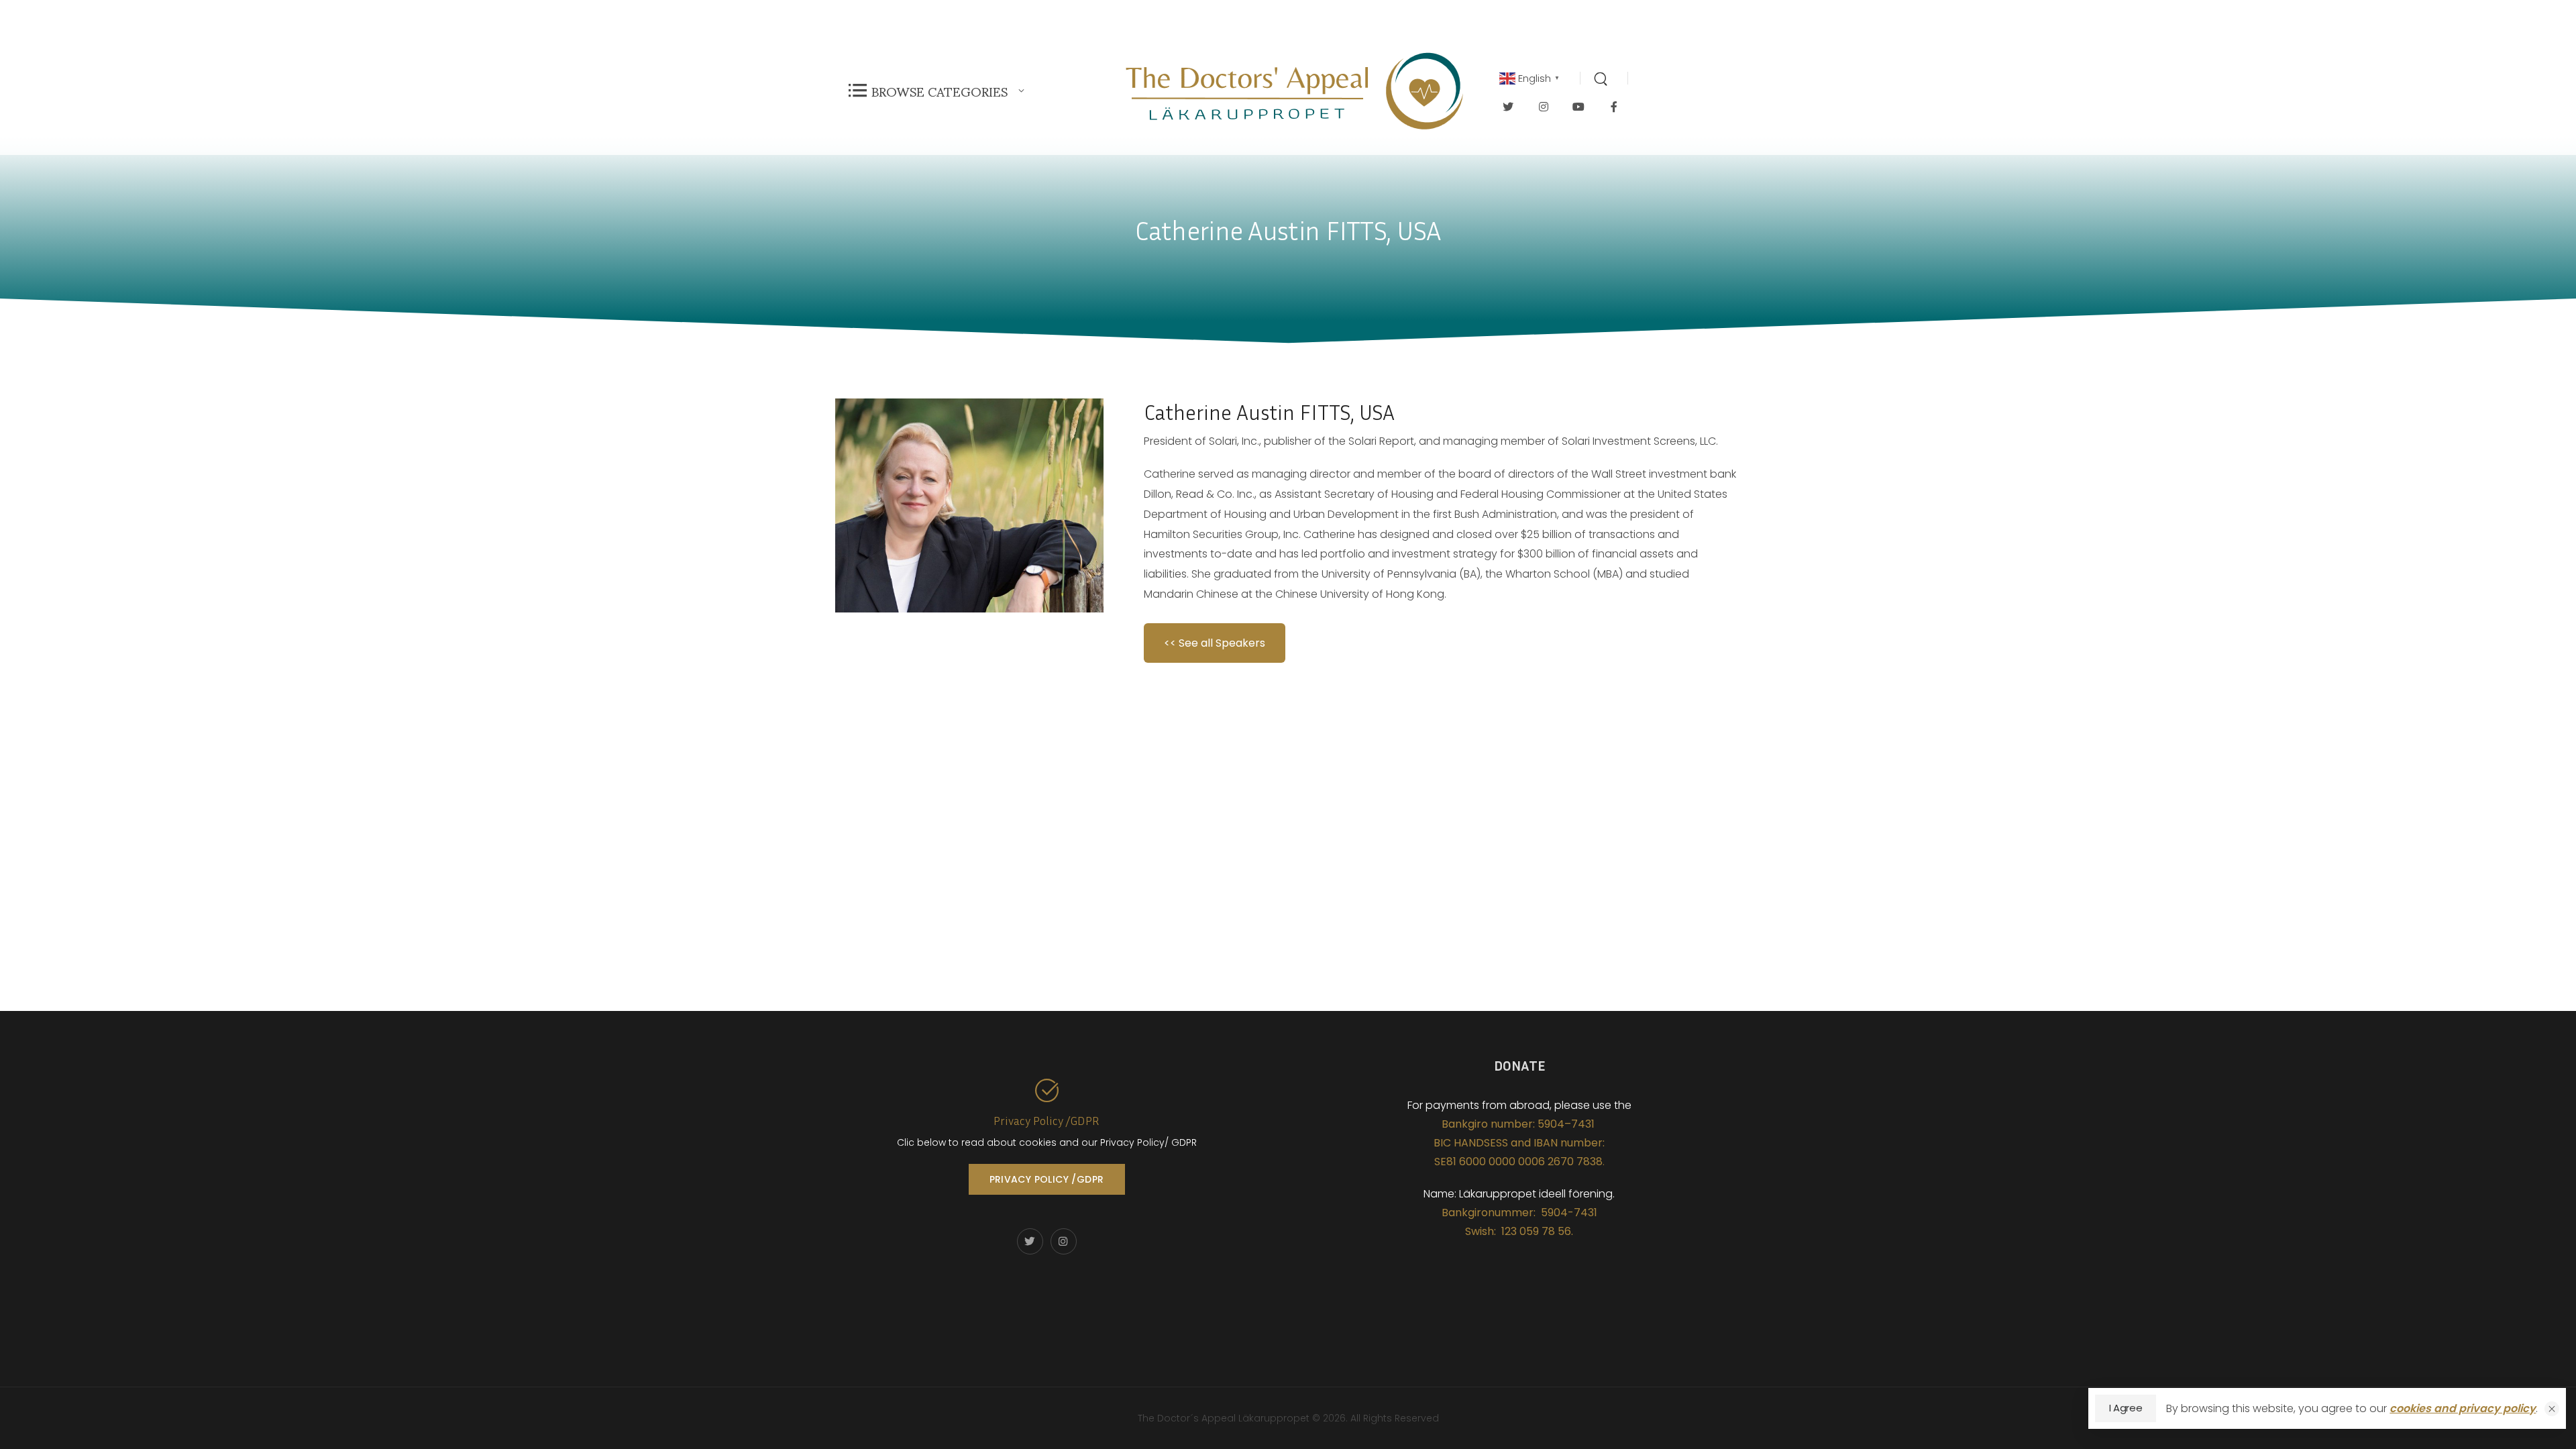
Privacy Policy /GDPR (1046, 1120)
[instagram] (1544, 106)
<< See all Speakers (1215, 643)
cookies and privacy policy (2463, 1408)
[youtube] (1579, 106)
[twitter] (1508, 106)
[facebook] (1614, 106)
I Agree (2126, 1408)
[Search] (1602, 78)
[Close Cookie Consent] (2552, 1409)
